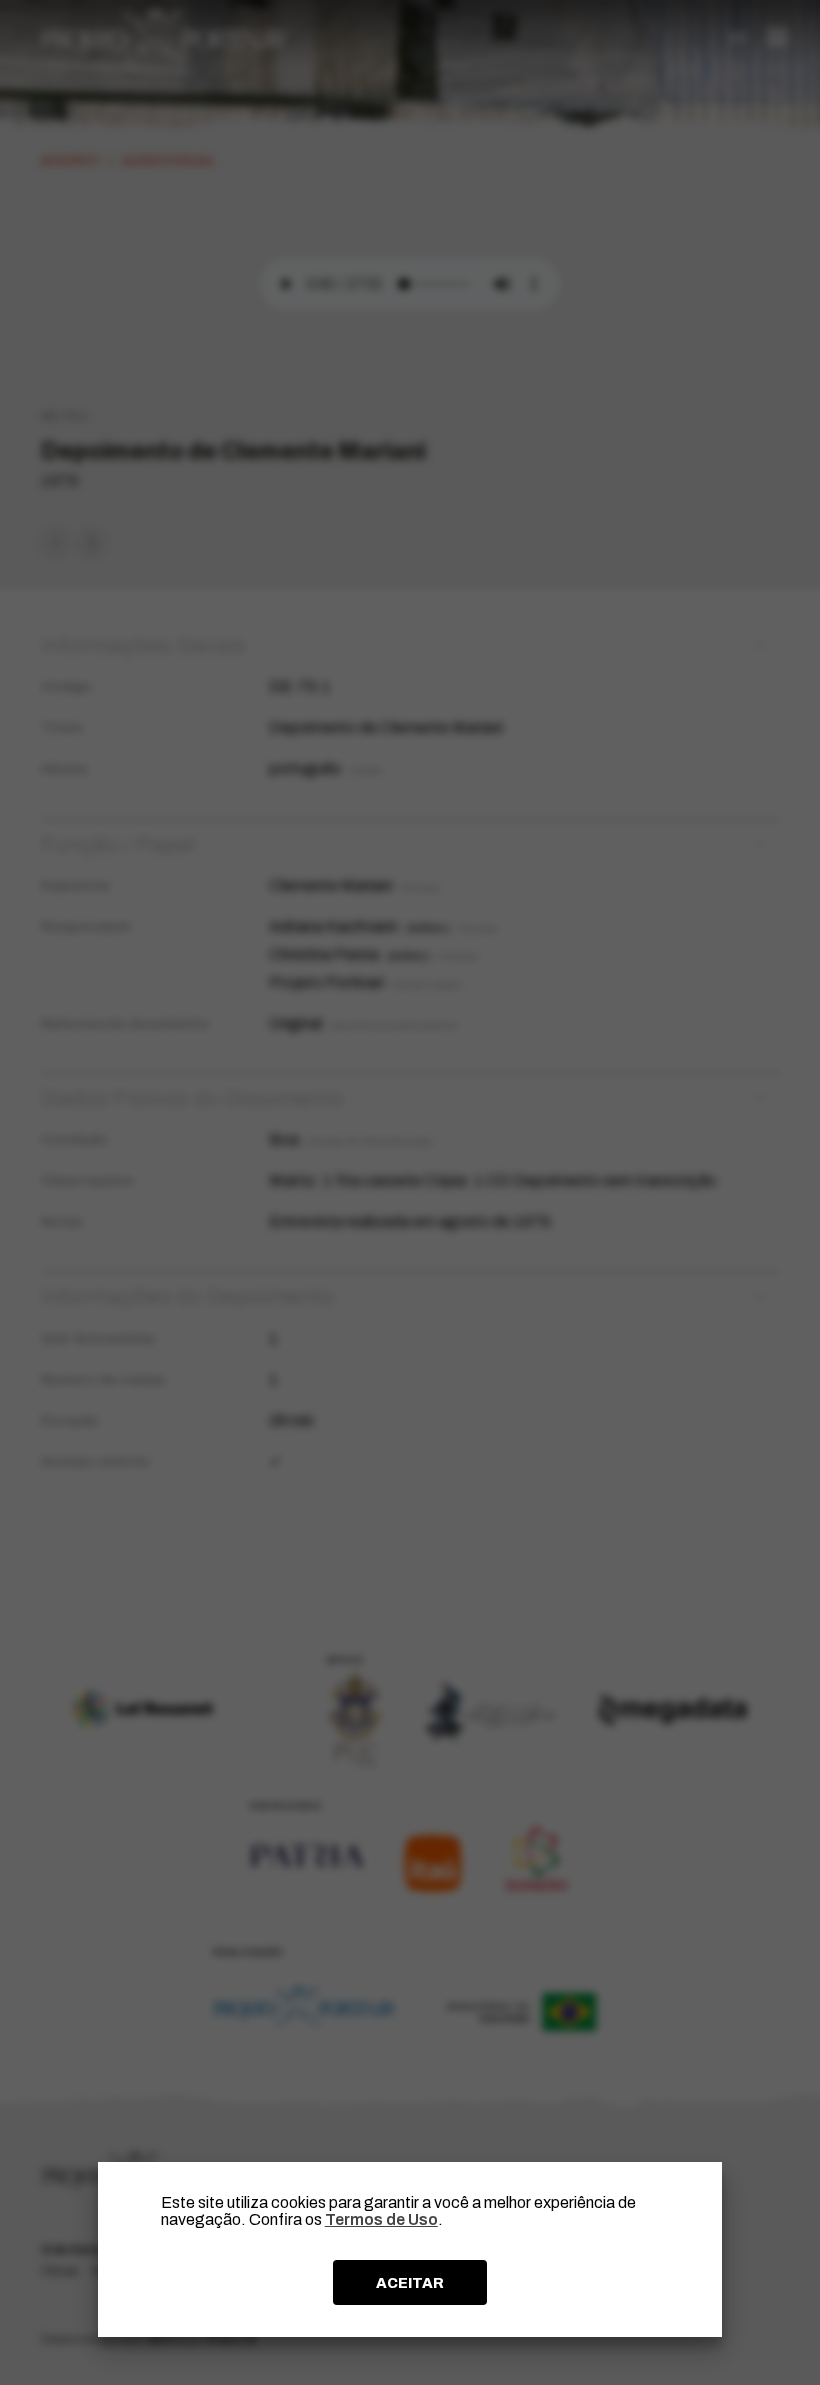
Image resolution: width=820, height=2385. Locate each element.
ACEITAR (410, 2283)
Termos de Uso (381, 2219)
